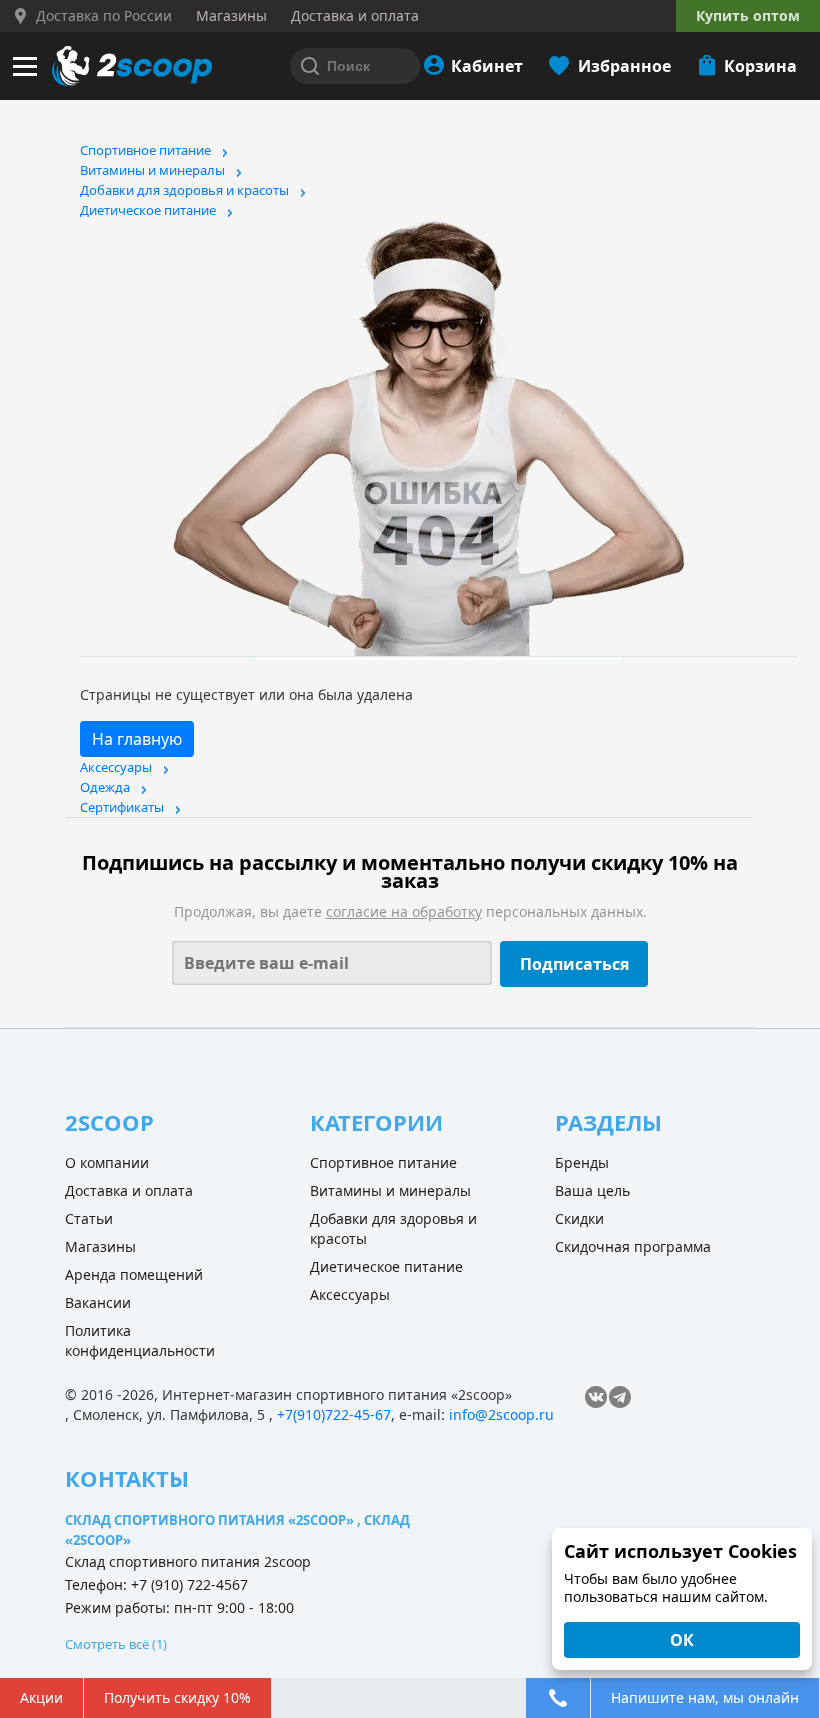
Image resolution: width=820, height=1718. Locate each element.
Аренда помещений (134, 1274)
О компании (107, 1162)
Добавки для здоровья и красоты (184, 190)
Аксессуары (116, 767)
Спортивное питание (145, 150)
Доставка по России (104, 16)
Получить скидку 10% (177, 1697)
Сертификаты (122, 807)
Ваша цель (592, 1190)
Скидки (579, 1218)
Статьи (89, 1218)
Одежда (105, 787)
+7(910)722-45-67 (334, 1414)
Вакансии (98, 1302)
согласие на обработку (404, 911)
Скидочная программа (633, 1246)
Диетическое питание (148, 210)
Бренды (582, 1162)
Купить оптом (748, 15)
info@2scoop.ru (501, 1414)
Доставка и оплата (129, 1190)
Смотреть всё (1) (116, 1644)
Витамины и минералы (152, 170)
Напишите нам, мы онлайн (705, 1697)
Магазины (100, 1246)
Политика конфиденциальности (140, 1340)
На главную (137, 739)
